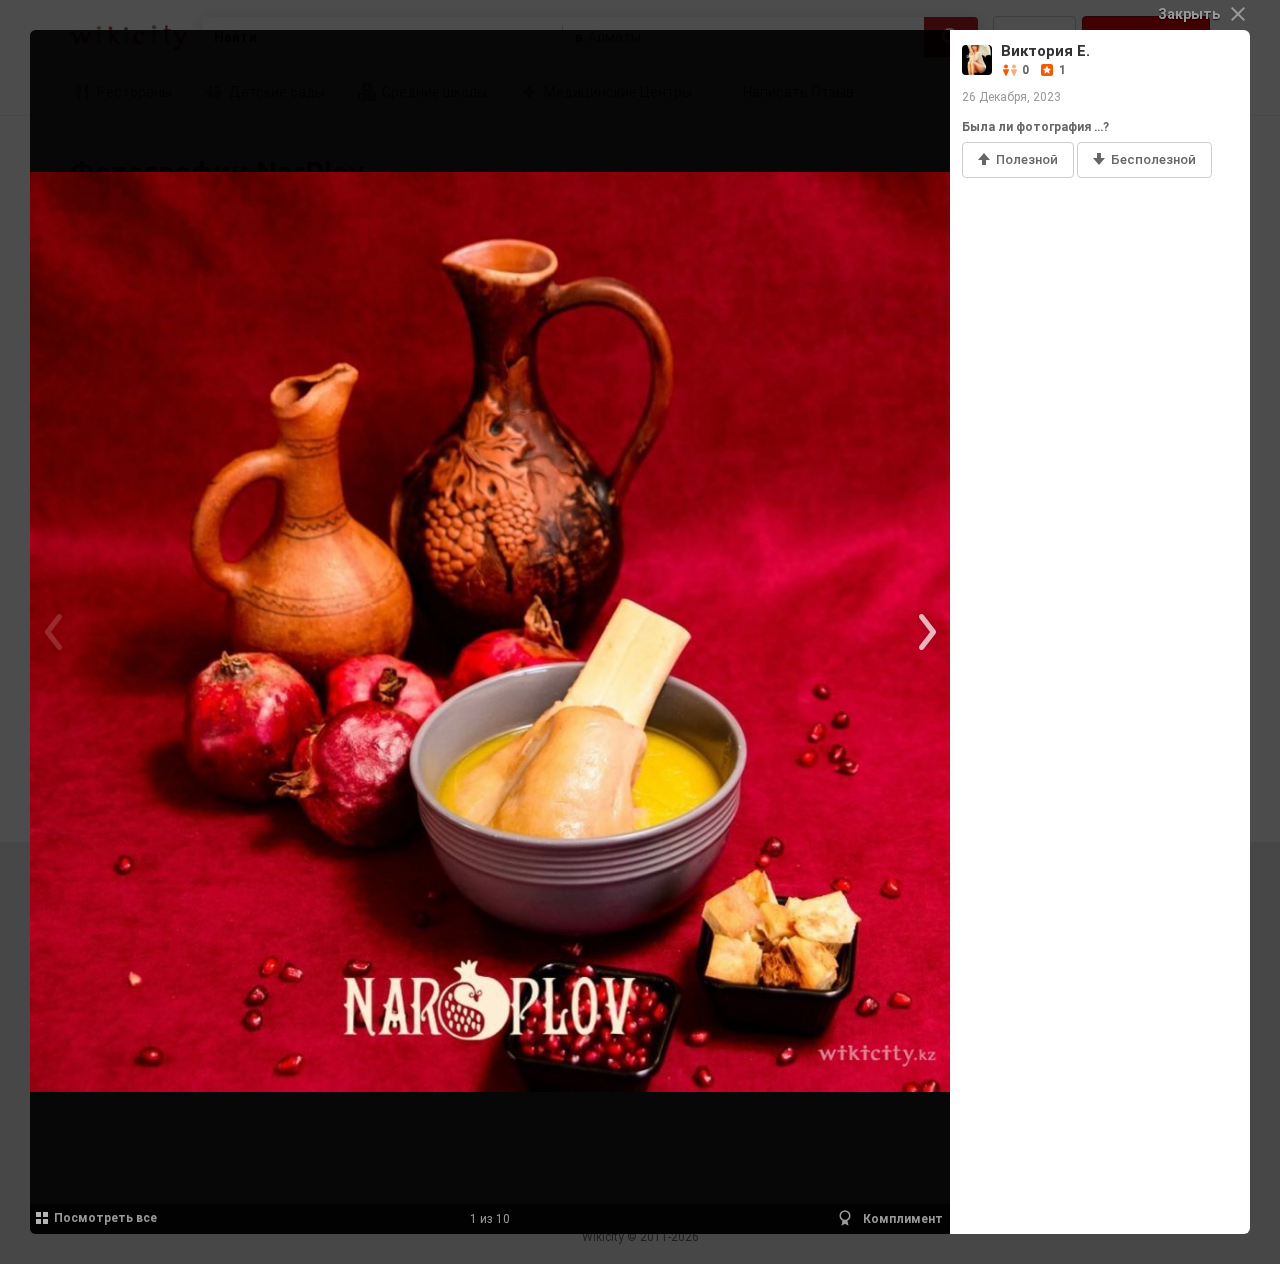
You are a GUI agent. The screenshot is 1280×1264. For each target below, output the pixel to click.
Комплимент (901, 1219)
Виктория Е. (1045, 51)
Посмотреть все (105, 1218)
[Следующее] (925, 632)
